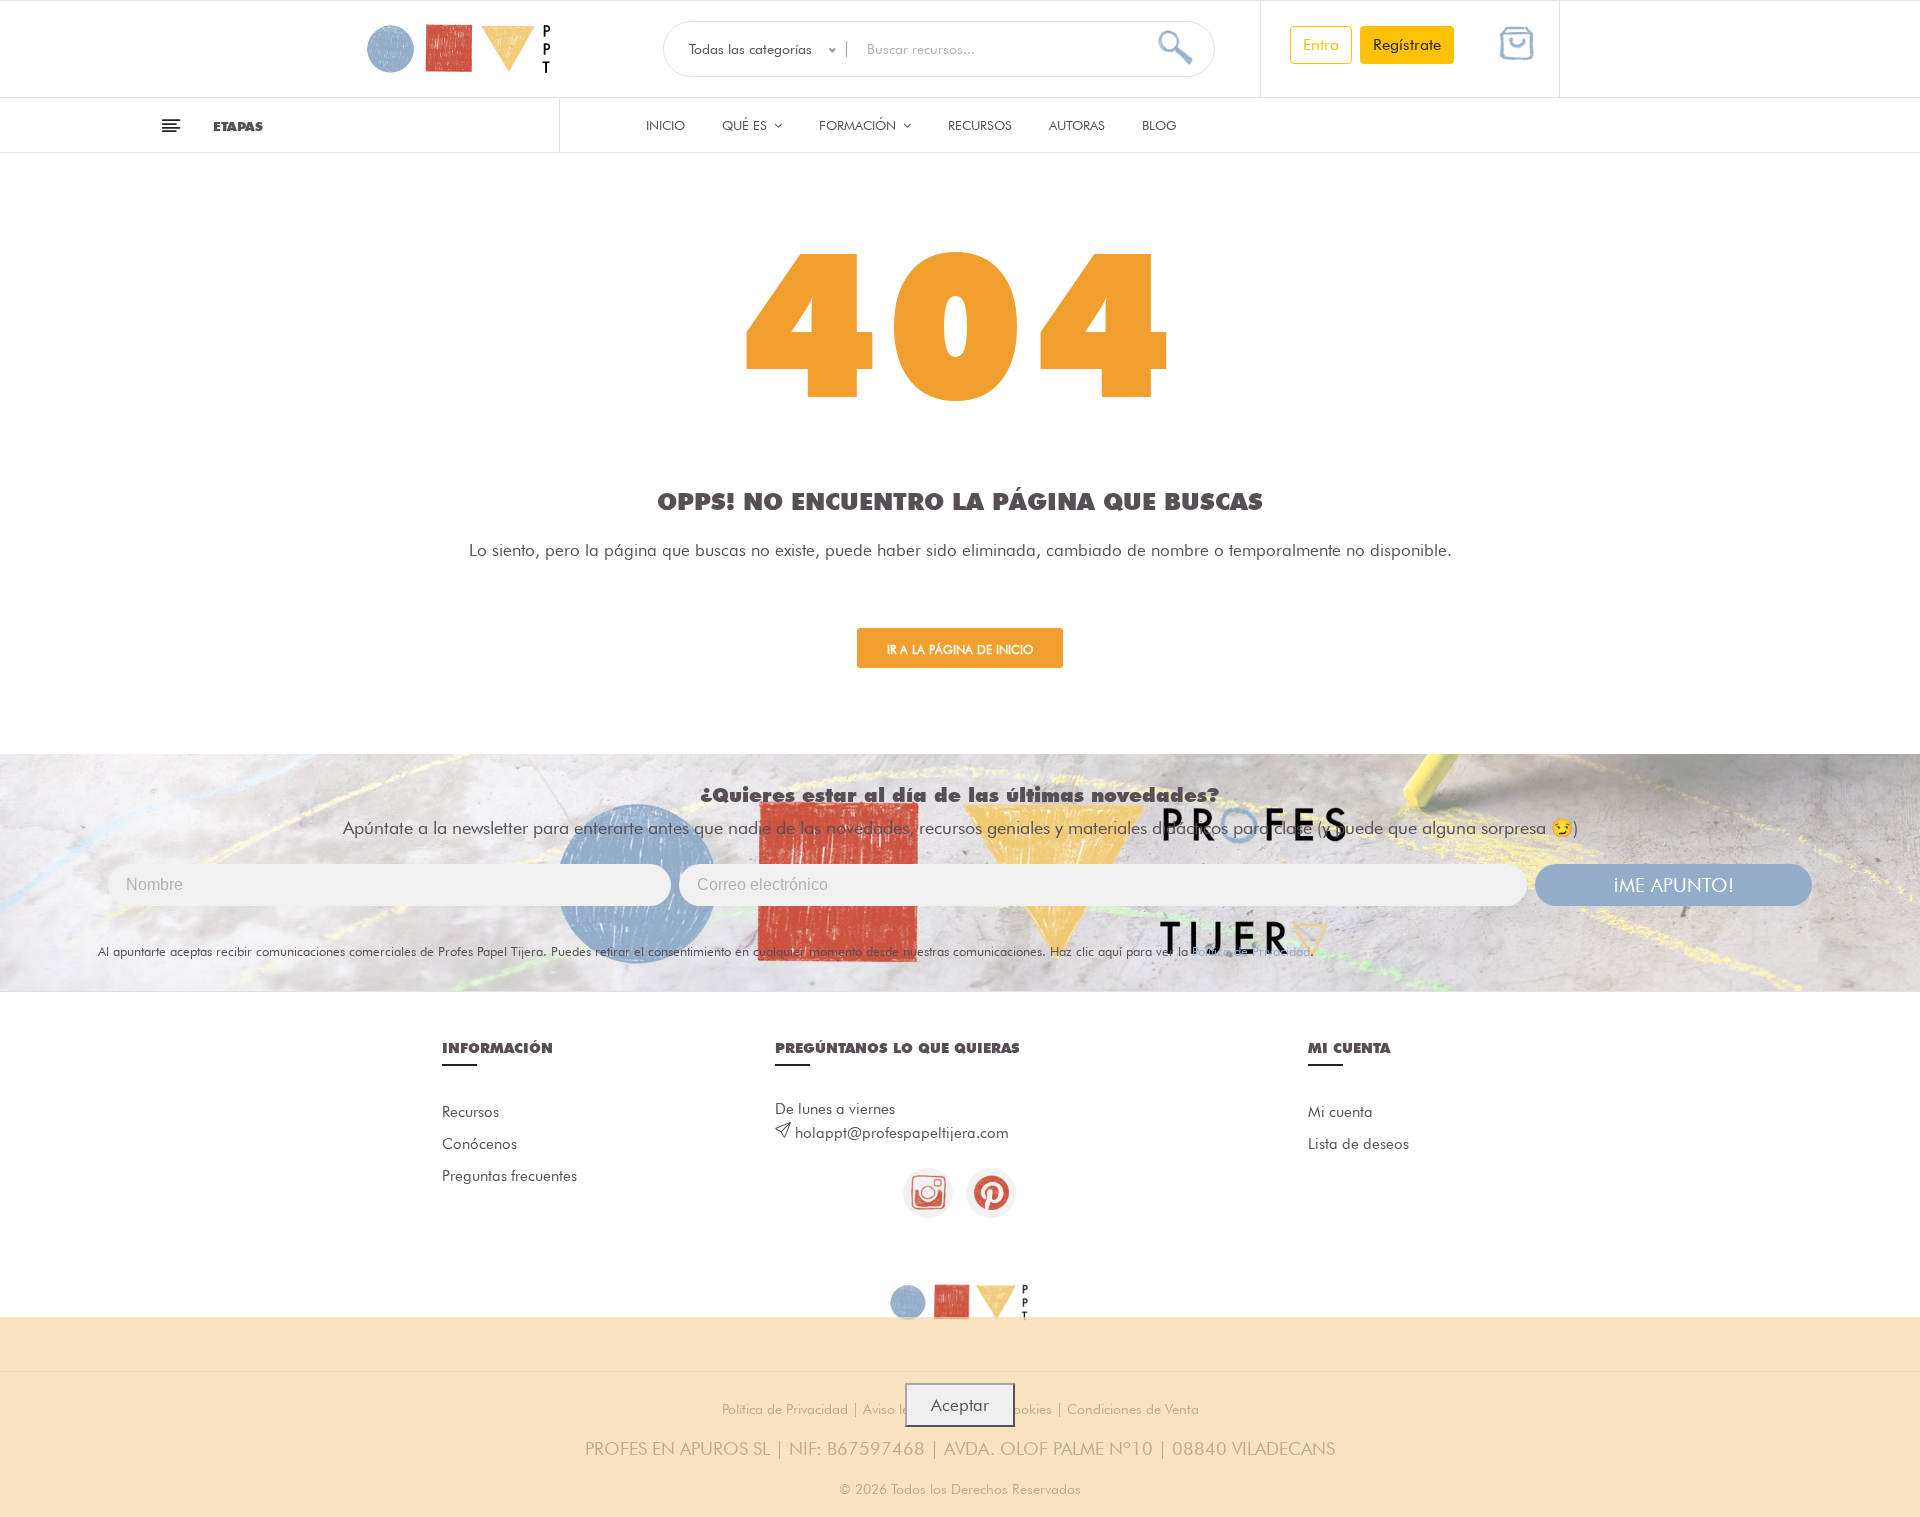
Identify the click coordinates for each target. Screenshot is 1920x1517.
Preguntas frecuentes (509, 1176)
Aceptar (960, 1405)
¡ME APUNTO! (1673, 885)
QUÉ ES (746, 125)
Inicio (665, 125)
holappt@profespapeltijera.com (902, 1133)
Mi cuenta (1340, 1112)
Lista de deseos (1358, 1144)
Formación (859, 125)
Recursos (980, 125)
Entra (1321, 44)
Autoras (1077, 125)
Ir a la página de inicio (960, 649)
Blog (1159, 125)
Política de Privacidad (1251, 951)
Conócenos (479, 1144)
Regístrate (1407, 44)
